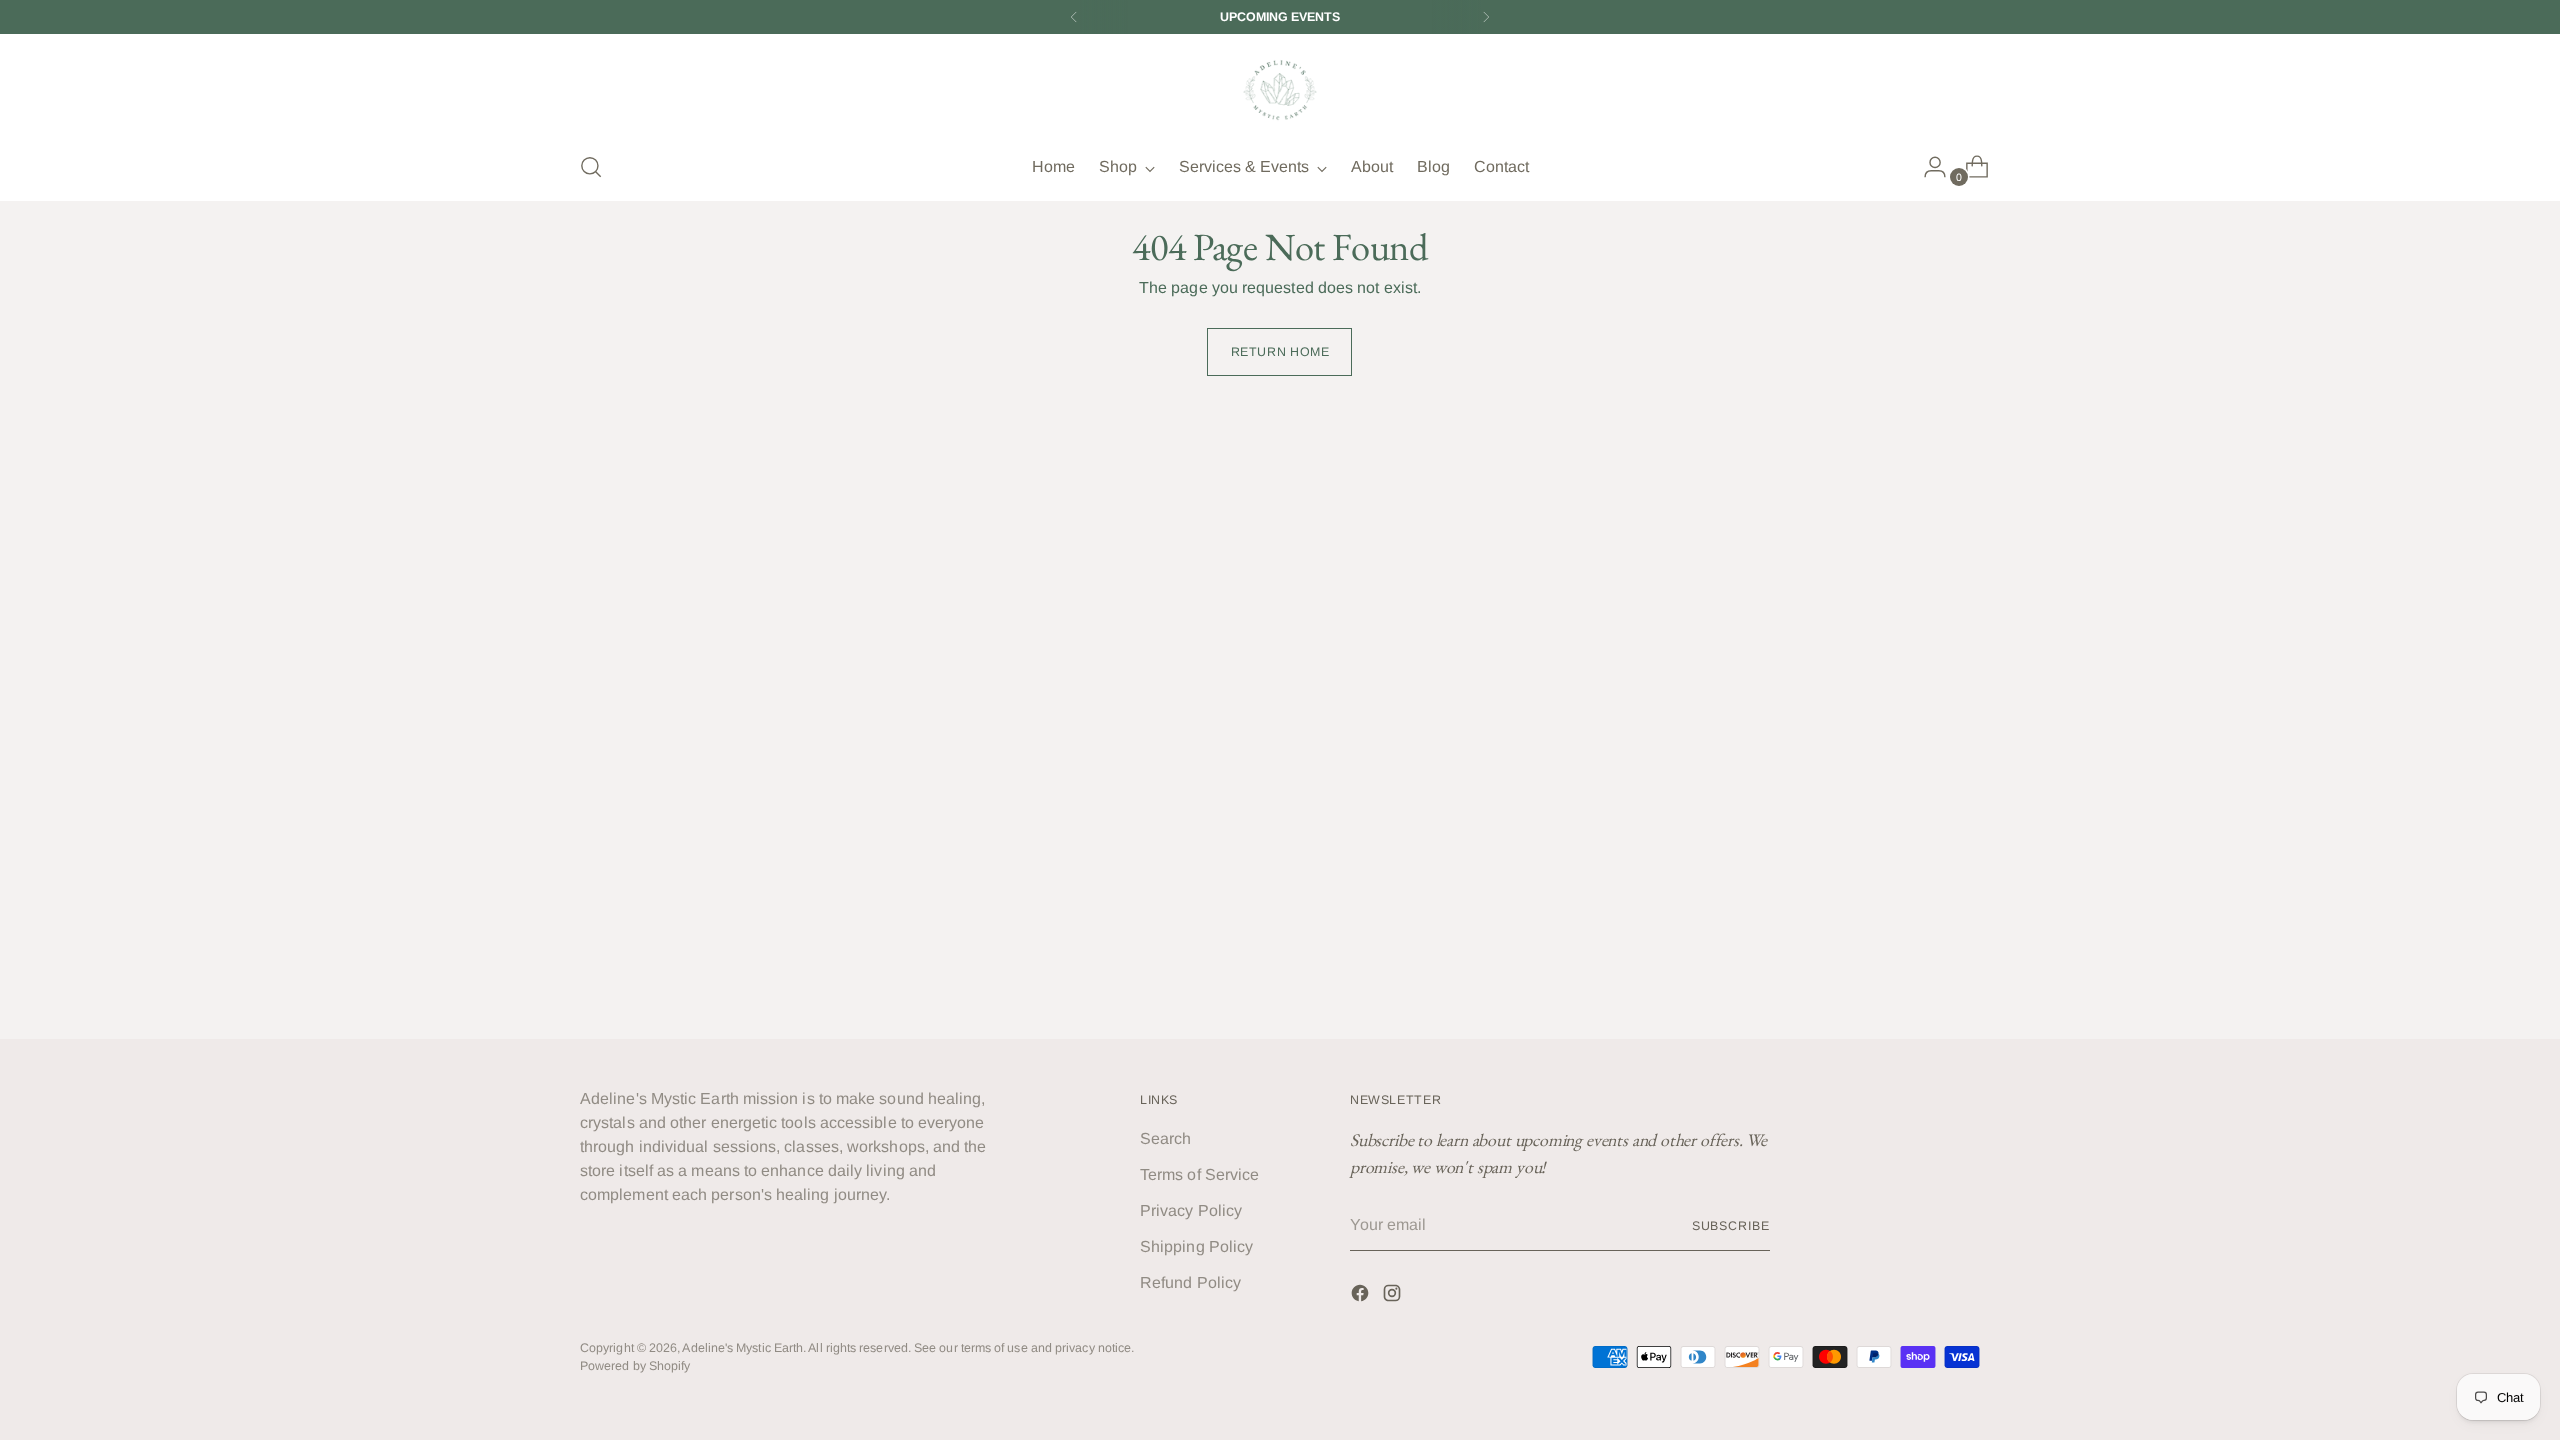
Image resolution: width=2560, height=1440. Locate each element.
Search (1165, 1138)
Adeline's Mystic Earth (742, 1348)
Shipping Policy (1196, 1246)
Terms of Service (1199, 1174)
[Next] (1486, 17)
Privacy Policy (1191, 1210)
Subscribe (1731, 1226)
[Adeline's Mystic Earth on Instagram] (1394, 1296)
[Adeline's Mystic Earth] (1280, 89)
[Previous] (1074, 17)
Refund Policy (1190, 1282)
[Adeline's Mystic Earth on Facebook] (1362, 1296)
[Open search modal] (591, 167)
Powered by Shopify (635, 1366)
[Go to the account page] (1927, 167)
